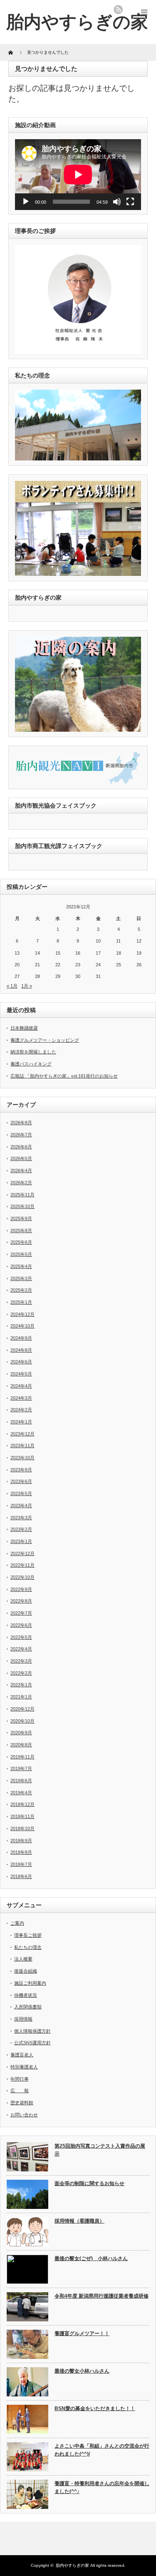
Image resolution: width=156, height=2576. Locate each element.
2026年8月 (21, 1123)
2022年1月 (21, 1685)
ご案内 (17, 1923)
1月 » (27, 986)
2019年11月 (22, 1757)
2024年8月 (21, 1350)
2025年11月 (22, 1195)
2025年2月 (21, 1290)
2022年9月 (21, 1589)
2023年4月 (21, 1506)
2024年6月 (21, 1362)
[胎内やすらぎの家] (77, 22)
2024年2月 (21, 1410)
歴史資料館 (22, 2103)
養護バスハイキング (31, 1064)
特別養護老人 (24, 2067)
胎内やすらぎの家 (72, 2565)
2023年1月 (21, 1541)
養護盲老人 (22, 2055)
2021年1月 (21, 1697)
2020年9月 (21, 1733)
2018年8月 (21, 1852)
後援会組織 (26, 1971)
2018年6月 (21, 1876)
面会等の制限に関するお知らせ (89, 2183)
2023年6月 (21, 1481)
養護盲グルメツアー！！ (82, 2333)
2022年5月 (21, 1637)
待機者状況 (26, 1995)
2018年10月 (22, 1828)
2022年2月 (21, 1673)
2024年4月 (21, 1386)
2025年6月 (21, 1242)
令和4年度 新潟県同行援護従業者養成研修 (102, 2296)
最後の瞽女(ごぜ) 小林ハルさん (91, 2258)
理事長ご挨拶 (28, 1935)
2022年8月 (21, 1601)
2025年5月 (21, 1254)
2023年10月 (22, 1458)
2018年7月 (21, 1864)
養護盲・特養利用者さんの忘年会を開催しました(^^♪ (102, 2487)
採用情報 (23, 2019)
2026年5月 (21, 1158)
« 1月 (12, 986)
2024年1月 (21, 1422)
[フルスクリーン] (130, 202)
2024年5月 (21, 1374)
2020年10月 (22, 1721)
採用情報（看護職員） (79, 2221)
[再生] (26, 202)
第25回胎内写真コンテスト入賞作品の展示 (100, 2150)
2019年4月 (21, 1793)
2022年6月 (21, 1625)
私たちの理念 (28, 1947)
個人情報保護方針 (32, 2031)
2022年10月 (22, 1577)
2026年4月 (21, 1170)
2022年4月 (21, 1649)
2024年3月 (21, 1398)
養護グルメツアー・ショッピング (45, 1040)
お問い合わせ (24, 2115)
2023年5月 (21, 1493)
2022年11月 (22, 1565)
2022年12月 (22, 1553)
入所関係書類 (28, 2007)
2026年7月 (21, 1135)
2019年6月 (21, 1781)
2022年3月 (21, 1661)
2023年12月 (22, 1434)
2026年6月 (21, 1147)
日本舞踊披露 (24, 1028)
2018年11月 (22, 1816)
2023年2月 (21, 1529)
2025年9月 (21, 1218)
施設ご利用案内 (30, 1983)
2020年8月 (21, 1745)
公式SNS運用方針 (32, 2043)
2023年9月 (21, 1470)
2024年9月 (21, 1338)
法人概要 (23, 1959)
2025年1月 (21, 1302)
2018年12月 (22, 1804)
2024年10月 (22, 1326)
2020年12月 (22, 1709)
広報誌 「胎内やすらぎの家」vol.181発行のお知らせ (64, 1076)
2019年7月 (21, 1768)
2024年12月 (22, 1314)
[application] (78, 175)
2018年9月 (21, 1841)
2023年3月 (21, 1518)
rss (118, 10)
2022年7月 (21, 1613)
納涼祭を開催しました (33, 1052)
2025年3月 (21, 1278)
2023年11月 (22, 1446)
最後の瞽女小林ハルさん (82, 2371)
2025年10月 (22, 1206)
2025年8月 (21, 1230)
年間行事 (20, 2079)
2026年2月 (21, 1183)
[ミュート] (117, 202)
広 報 (20, 2091)
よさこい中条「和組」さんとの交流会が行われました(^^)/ (102, 2450)
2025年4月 (21, 1266)
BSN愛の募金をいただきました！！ (95, 2408)
